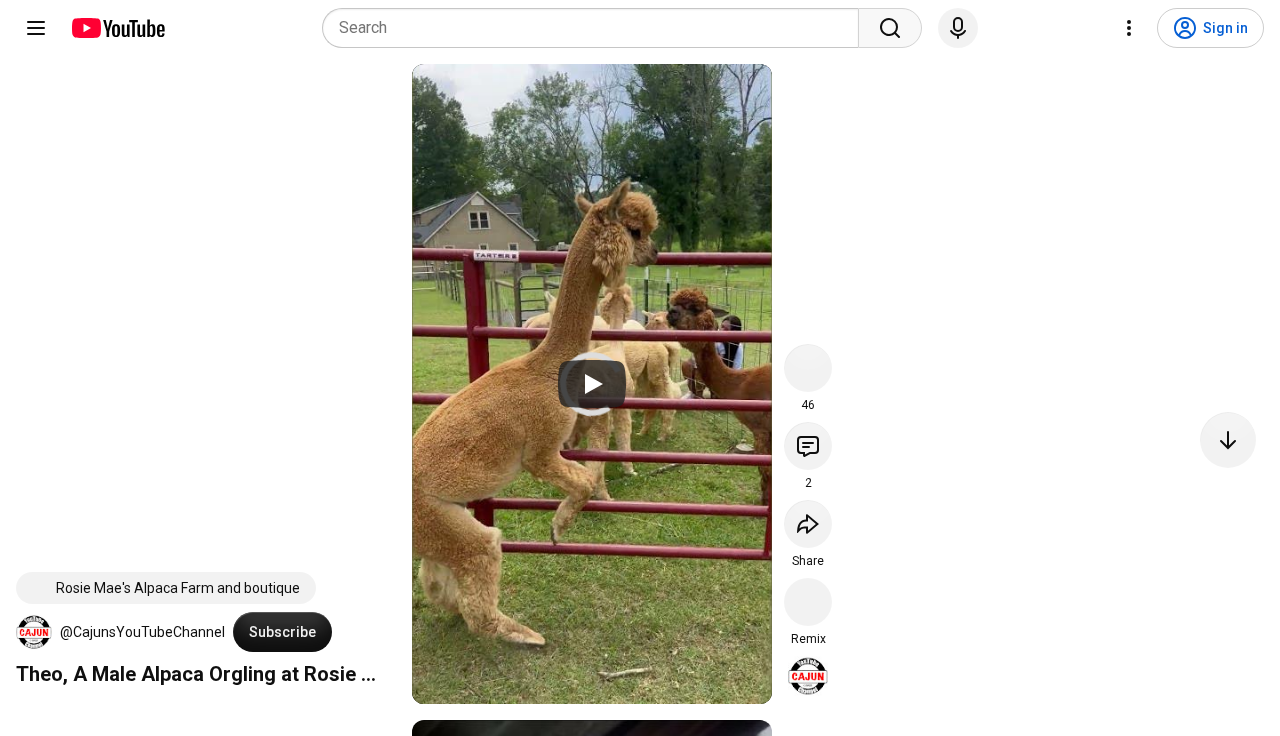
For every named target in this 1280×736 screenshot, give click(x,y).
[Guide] (36, 28)
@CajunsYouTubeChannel (142, 632)
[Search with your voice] (958, 28)
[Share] (808, 524)
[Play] (592, 384)
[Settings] (1129, 28)
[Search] (890, 28)
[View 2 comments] (808, 446)
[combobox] (596, 28)
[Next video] (1228, 440)
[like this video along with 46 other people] (808, 368)
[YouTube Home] (117, 28)
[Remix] (808, 602)
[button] (34, 632)
